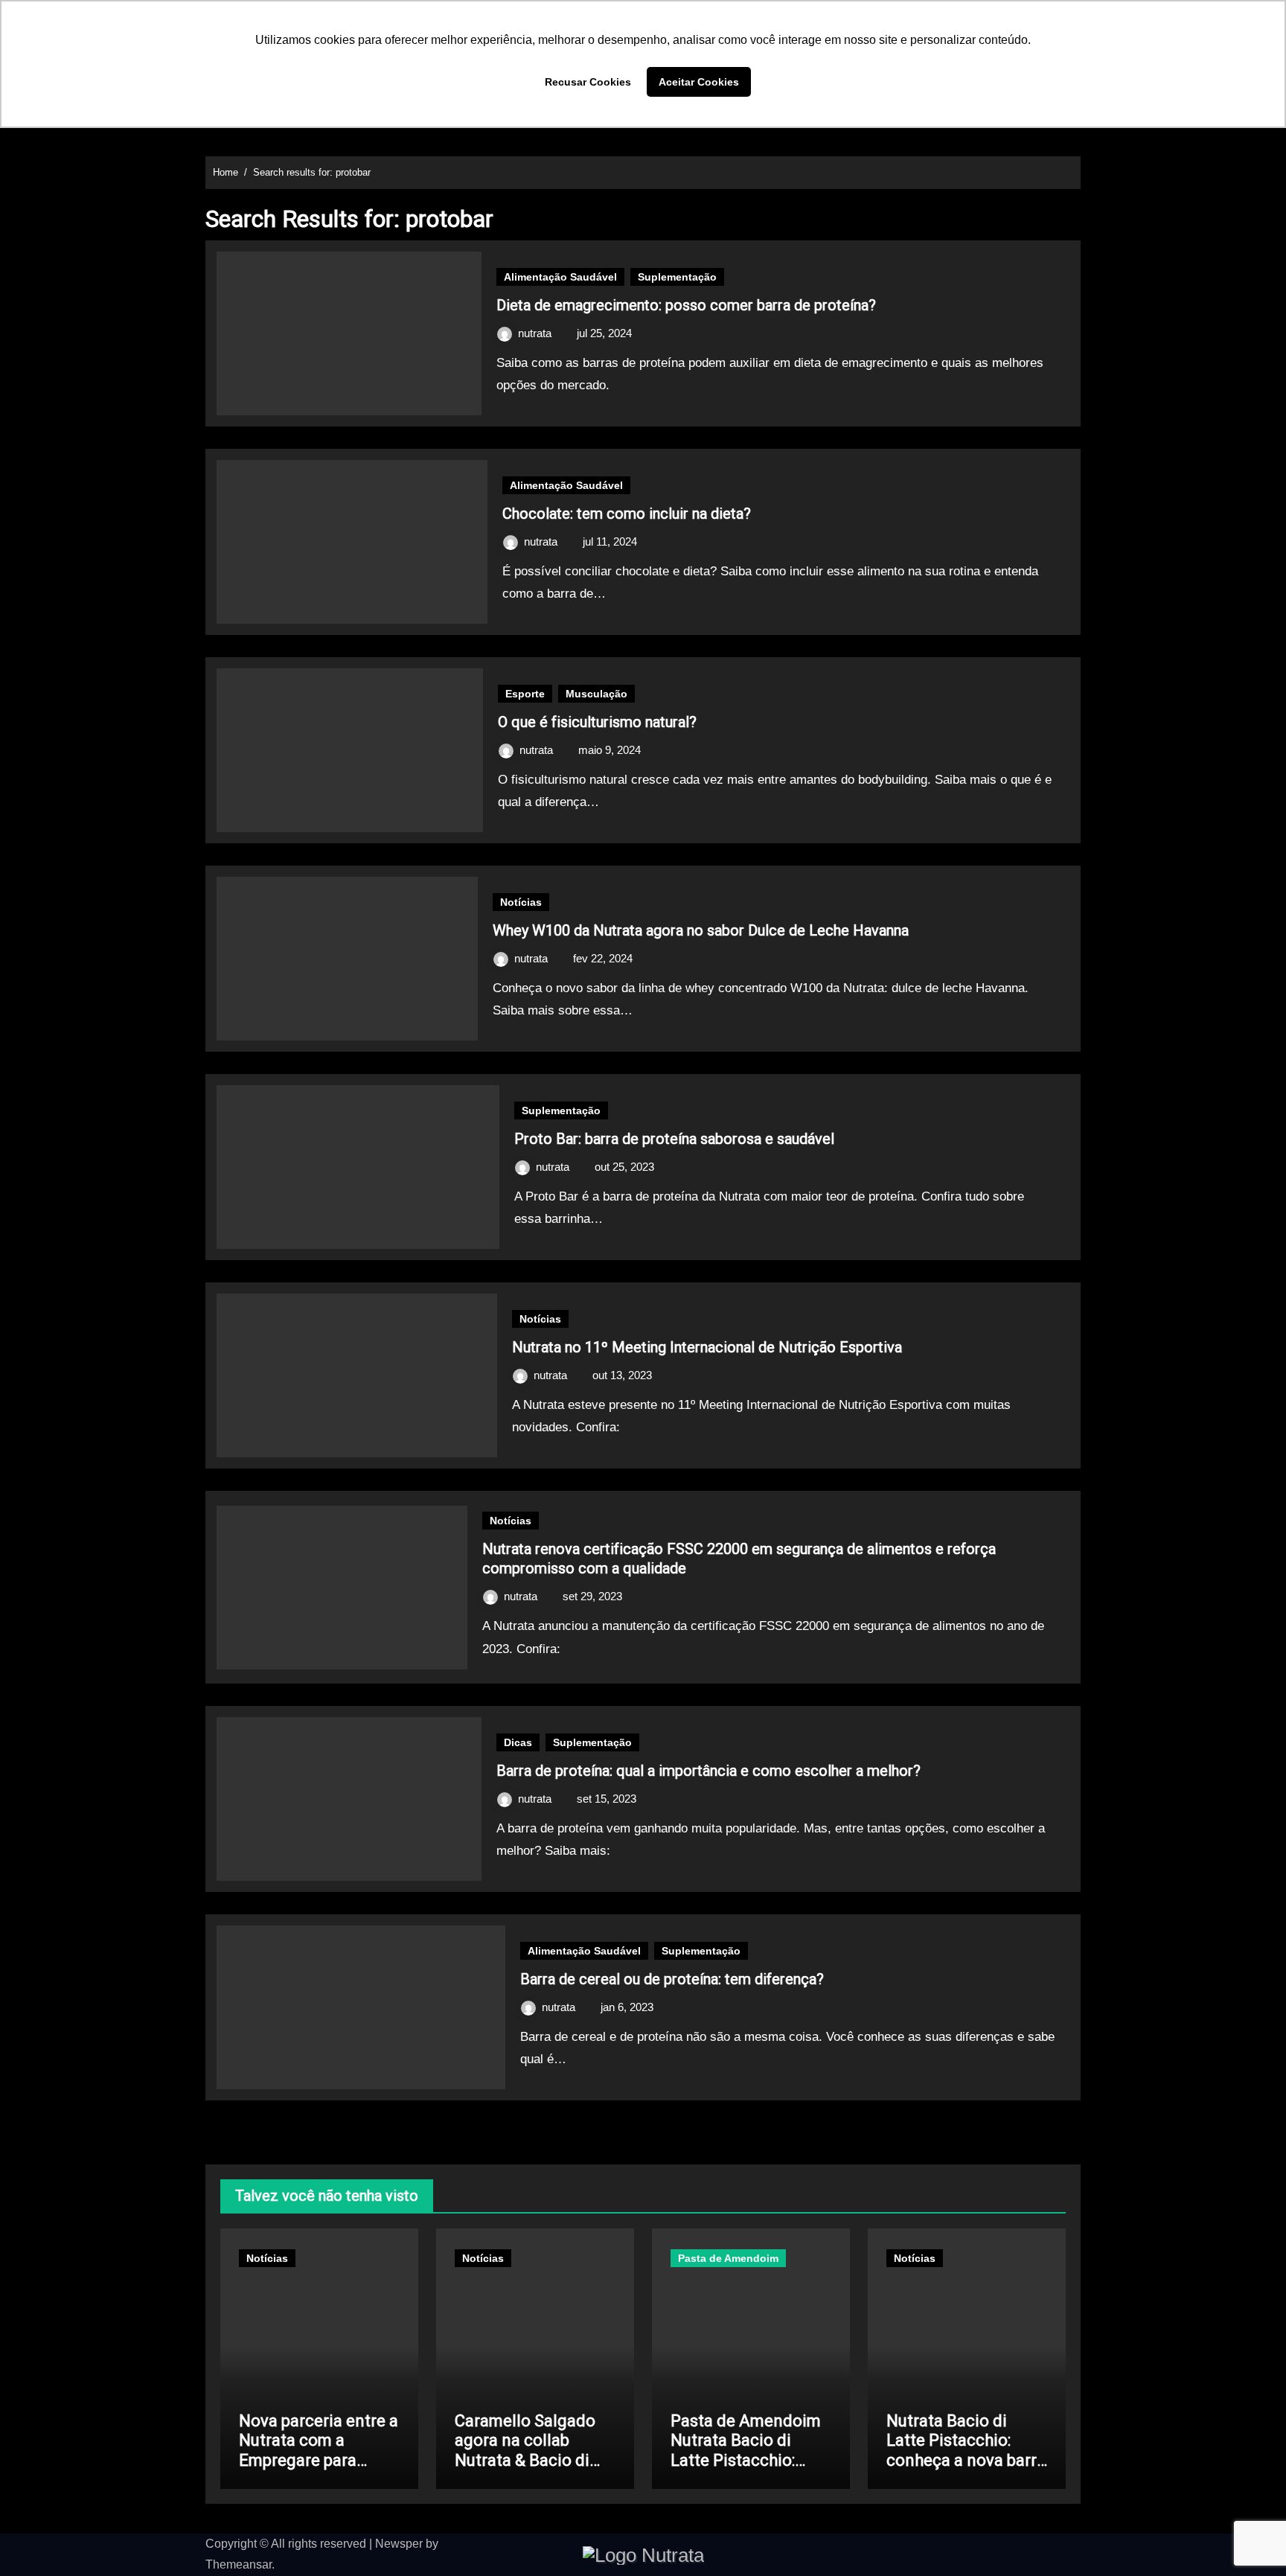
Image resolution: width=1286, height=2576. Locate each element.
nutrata (536, 333)
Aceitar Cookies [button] (699, 82)
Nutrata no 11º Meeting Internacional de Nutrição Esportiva (707, 1347)
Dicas (518, 1742)
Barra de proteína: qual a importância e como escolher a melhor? (708, 1771)
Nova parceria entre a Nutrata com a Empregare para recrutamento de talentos (319, 2460)
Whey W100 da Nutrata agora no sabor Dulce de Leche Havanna (701, 930)
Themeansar (239, 2564)
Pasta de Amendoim (728, 2258)
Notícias (521, 902)
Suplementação (677, 277)
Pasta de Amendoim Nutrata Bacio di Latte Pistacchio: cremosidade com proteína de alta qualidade (746, 2470)
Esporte (525, 694)
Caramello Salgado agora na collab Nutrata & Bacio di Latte (525, 2450)
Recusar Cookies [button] (588, 82)
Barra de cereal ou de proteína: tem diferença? (672, 1979)
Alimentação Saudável (560, 277)
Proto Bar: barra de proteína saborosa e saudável (674, 1139)
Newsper (399, 2544)
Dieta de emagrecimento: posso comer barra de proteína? (686, 305)
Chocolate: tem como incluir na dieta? (627, 514)
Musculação (596, 694)
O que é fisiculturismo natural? (597, 722)
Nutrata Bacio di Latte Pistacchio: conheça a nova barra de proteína (966, 2450)
